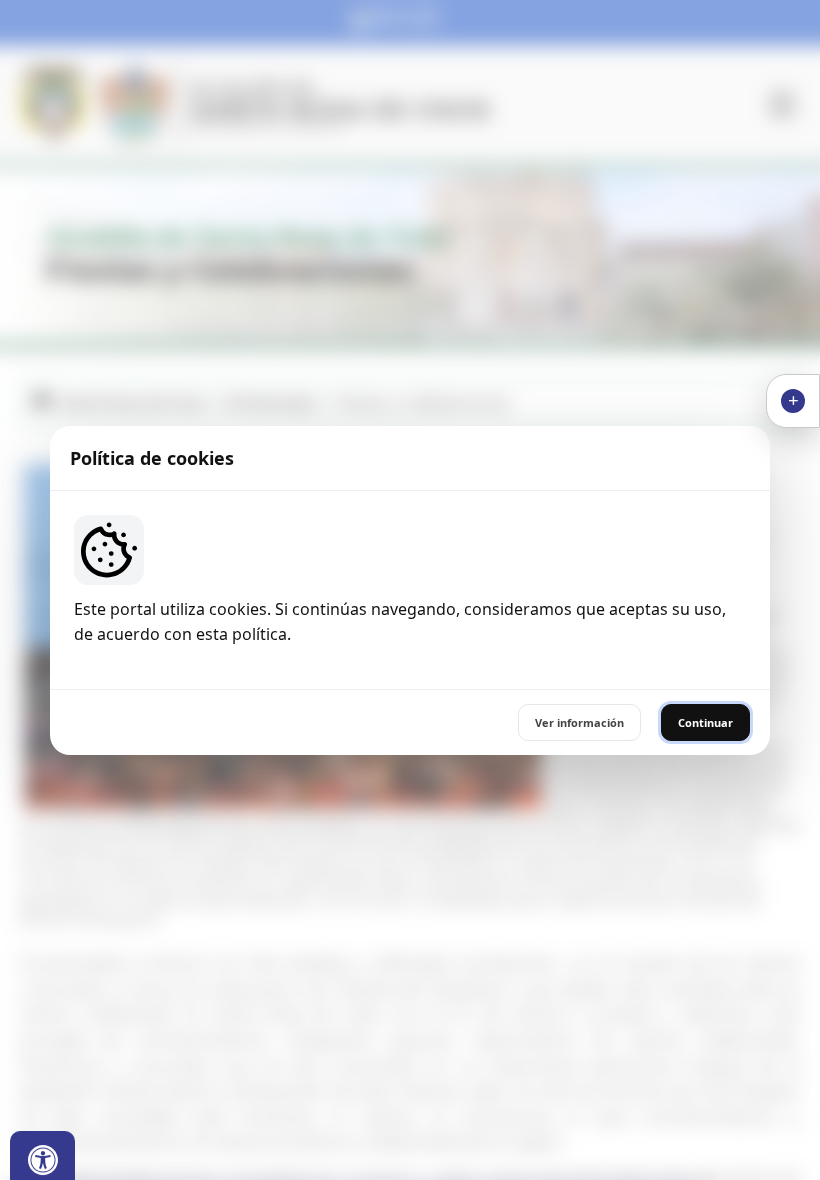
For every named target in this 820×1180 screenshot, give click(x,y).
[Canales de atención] (793, 401)
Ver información (579, 722)
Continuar (705, 722)
